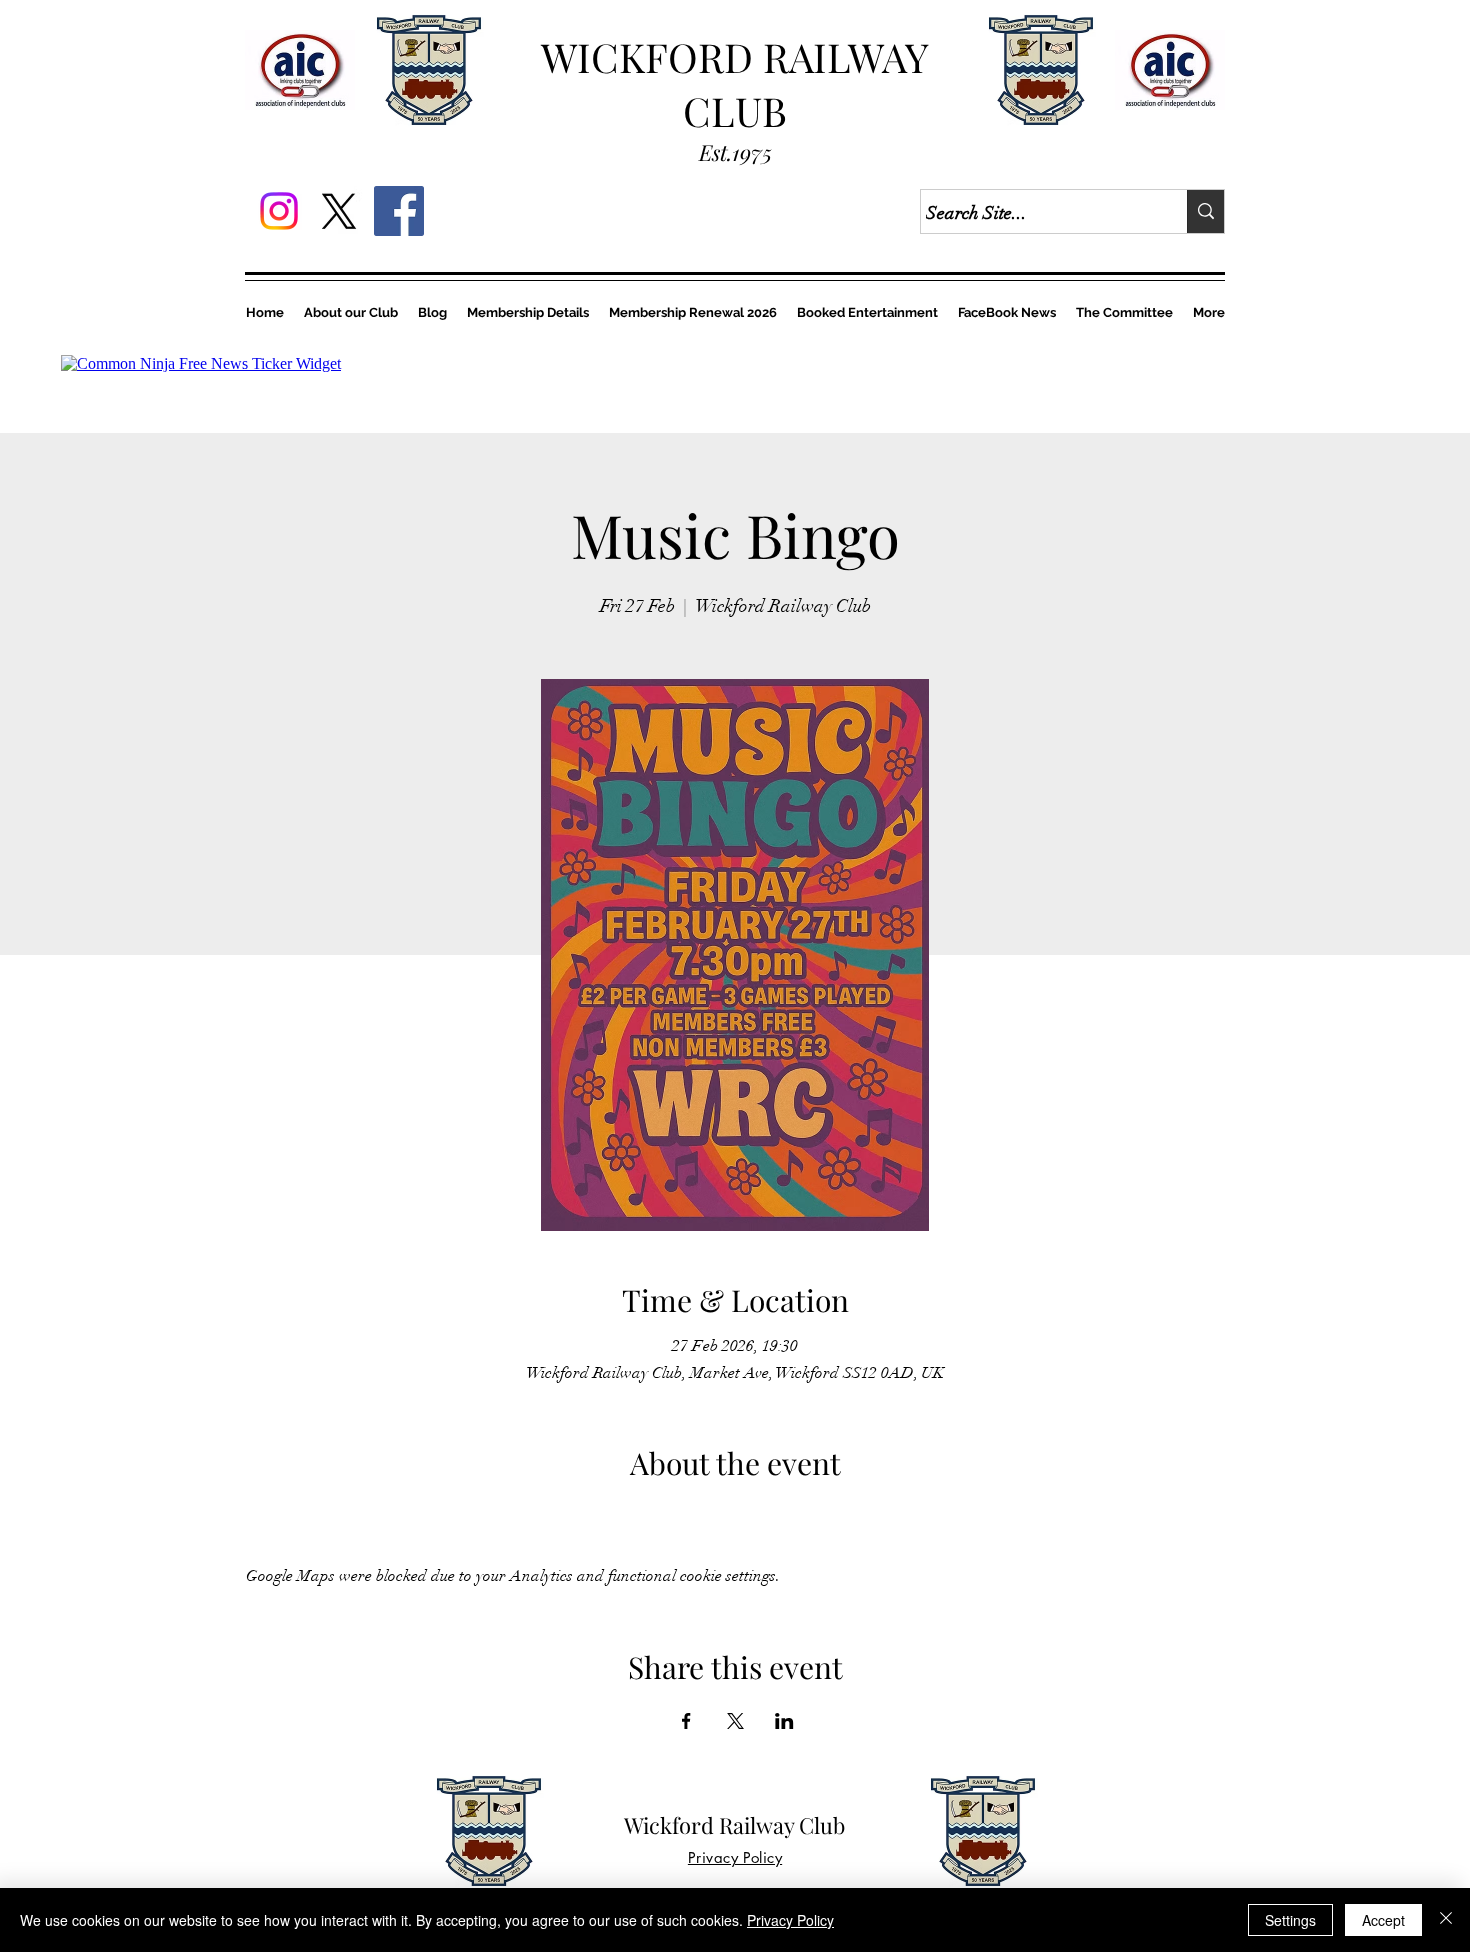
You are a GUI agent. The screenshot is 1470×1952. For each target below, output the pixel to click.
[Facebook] (399, 211)
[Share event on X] (735, 1721)
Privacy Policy (790, 1920)
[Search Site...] (1205, 211)
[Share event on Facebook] (686, 1721)
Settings (1290, 1920)
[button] (693, 312)
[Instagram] (279, 211)
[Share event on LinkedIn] (784, 1721)
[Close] (1446, 1920)
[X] (339, 211)
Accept (1383, 1920)
